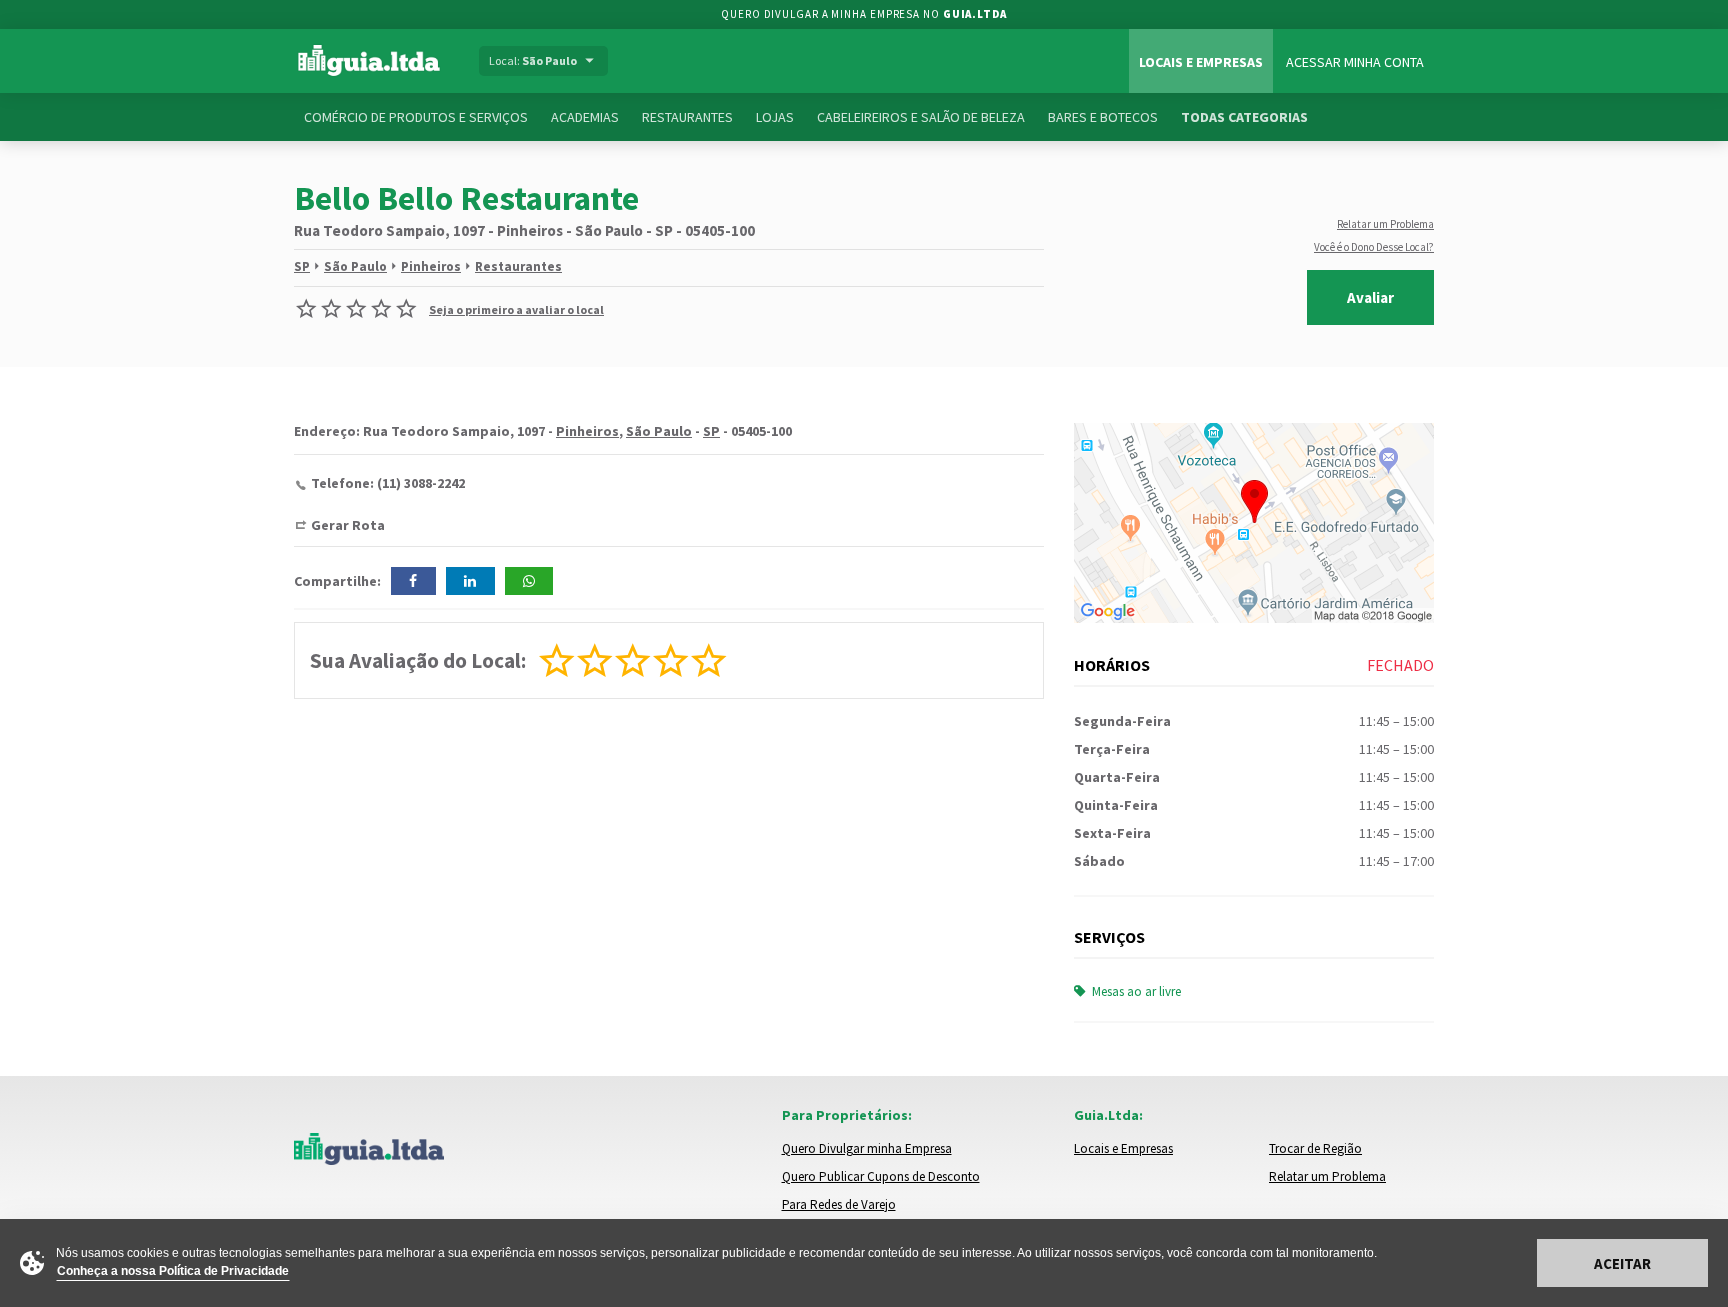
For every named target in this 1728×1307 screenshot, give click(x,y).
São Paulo (355, 266)
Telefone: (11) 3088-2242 (388, 483)
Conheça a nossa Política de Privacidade (173, 1271)
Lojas (775, 117)
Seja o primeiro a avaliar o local (516, 309)
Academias (585, 117)
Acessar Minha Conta (1355, 62)
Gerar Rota (348, 525)
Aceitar (1622, 1263)
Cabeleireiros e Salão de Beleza (921, 117)
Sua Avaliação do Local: (418, 660)
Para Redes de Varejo (839, 1204)
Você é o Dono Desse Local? (1374, 247)
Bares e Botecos (1103, 117)
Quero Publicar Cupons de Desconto (881, 1176)
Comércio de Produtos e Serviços (416, 117)
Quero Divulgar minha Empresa (867, 1148)
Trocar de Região (1315, 1148)
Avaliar (1370, 297)
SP (302, 266)
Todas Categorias (1244, 117)
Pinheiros (431, 266)
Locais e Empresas (1201, 62)
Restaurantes (687, 117)
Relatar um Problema (1385, 224)
